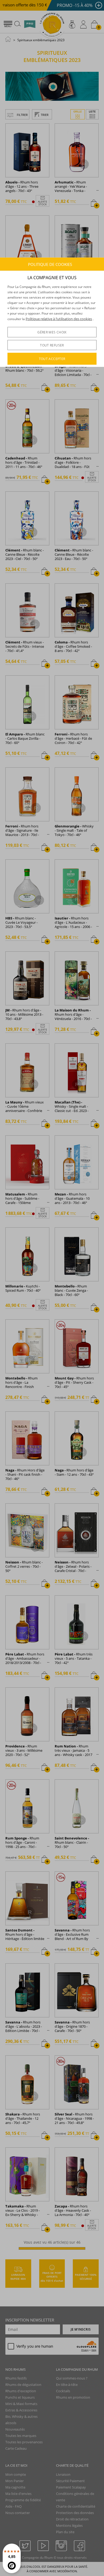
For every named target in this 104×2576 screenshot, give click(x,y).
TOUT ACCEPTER (52, 359)
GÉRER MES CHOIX (52, 332)
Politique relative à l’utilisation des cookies (59, 319)
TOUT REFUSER (52, 345)
